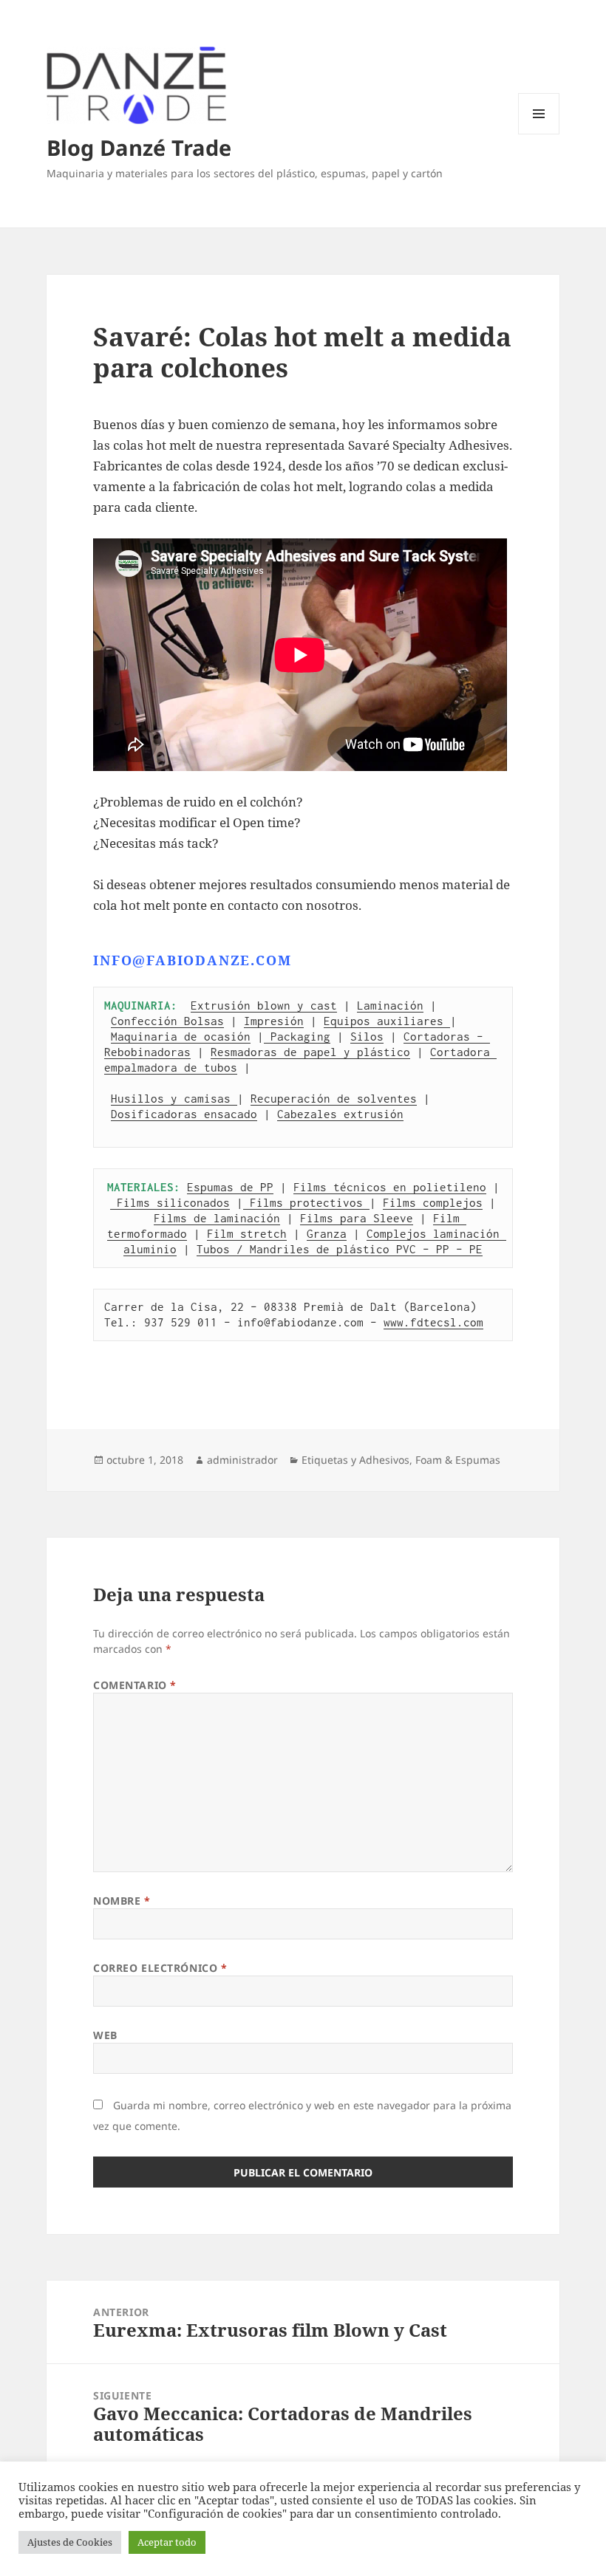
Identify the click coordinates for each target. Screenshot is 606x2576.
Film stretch (247, 1233)
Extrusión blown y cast (264, 1005)
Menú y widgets (539, 134)
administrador (242, 1460)
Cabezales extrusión (340, 1114)
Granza (327, 1233)
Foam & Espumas (458, 1460)
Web (105, 2035)
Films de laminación (217, 1218)
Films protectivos (306, 1202)
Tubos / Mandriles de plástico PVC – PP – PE (340, 1249)
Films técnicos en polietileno (390, 1187)
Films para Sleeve (357, 1218)
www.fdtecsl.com (433, 1322)
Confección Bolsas (167, 1021)
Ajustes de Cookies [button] (70, 2542)
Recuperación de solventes (334, 1098)
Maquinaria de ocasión (181, 1036)
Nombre (122, 1901)
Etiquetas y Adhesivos (355, 1460)
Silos (367, 1036)
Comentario (135, 1685)
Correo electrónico (160, 1968)
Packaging (297, 1036)
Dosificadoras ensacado (184, 1114)
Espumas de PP (230, 1187)
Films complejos (433, 1202)
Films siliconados (170, 1202)
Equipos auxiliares (387, 1021)
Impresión (274, 1021)
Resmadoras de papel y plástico (310, 1052)
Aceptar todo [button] (167, 2542)
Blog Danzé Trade (139, 147)
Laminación (390, 1005)
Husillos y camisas (174, 1098)
